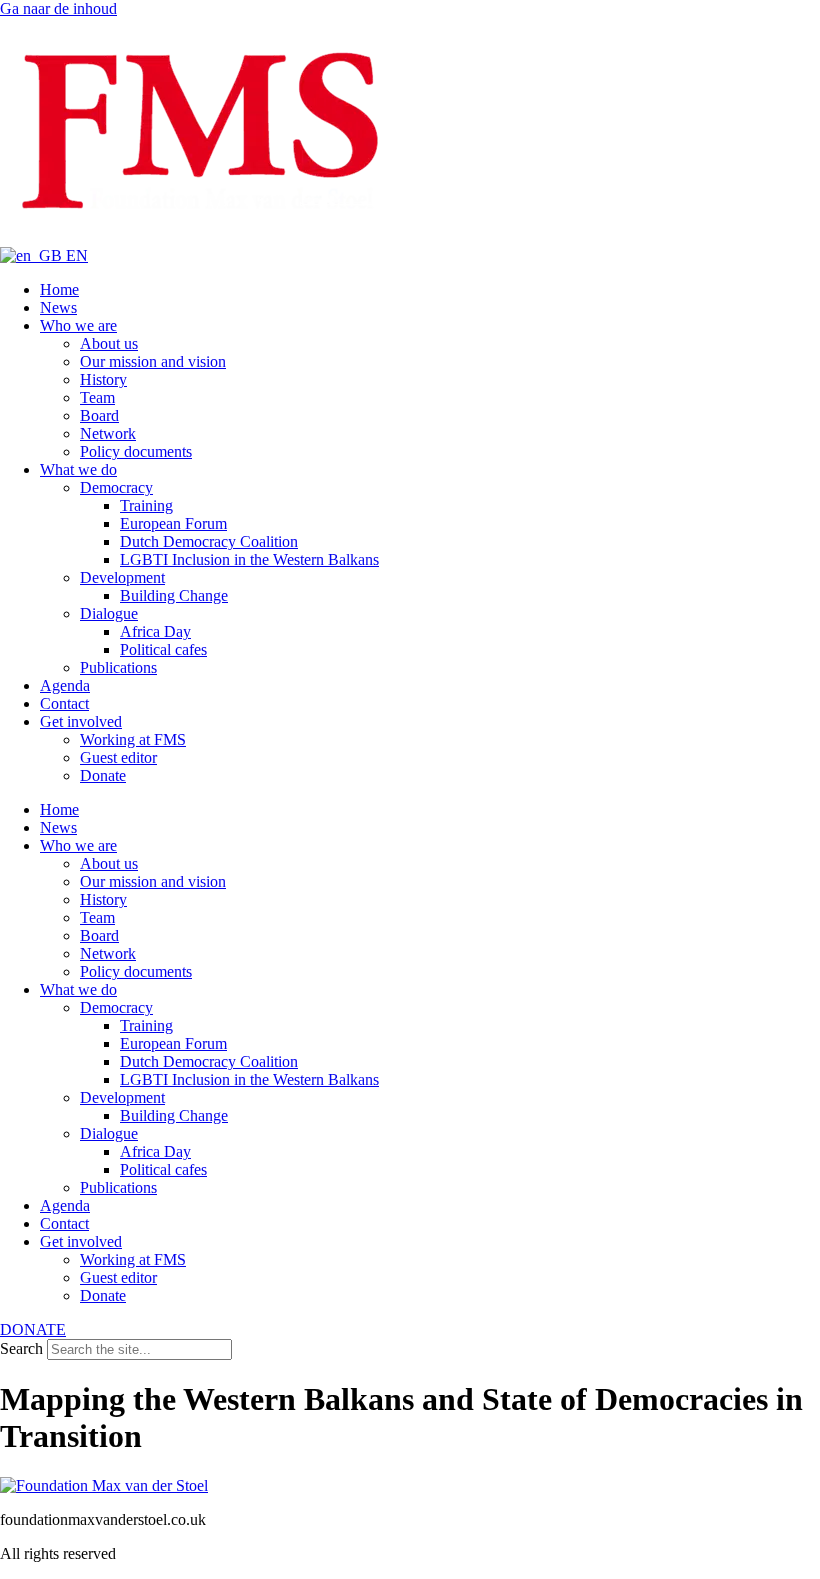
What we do (78, 469)
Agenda (65, 685)
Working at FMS (133, 739)
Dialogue (109, 613)
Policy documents (136, 451)
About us (109, 343)
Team (97, 397)
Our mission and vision (153, 361)
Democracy (116, 487)
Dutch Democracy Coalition (209, 541)
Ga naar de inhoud (58, 8)
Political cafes (163, 649)
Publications (118, 667)
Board (99, 415)
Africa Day (155, 631)
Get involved (81, 721)
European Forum (173, 523)
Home (59, 289)
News (58, 307)
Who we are (78, 325)
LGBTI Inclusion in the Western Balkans (249, 559)
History (103, 379)
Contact (64, 703)
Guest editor (118, 757)
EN (75, 255)
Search (21, 1348)
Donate (103, 775)
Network (108, 433)
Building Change (174, 595)
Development (122, 577)
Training (146, 505)
